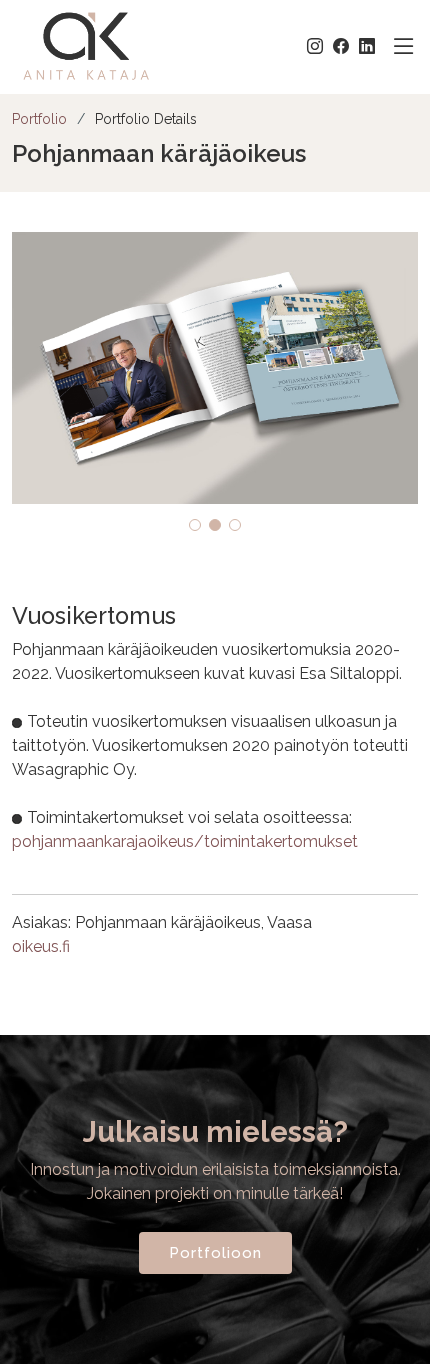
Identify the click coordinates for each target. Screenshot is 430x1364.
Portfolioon (215, 1253)
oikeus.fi (41, 946)
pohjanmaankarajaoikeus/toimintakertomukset (185, 841)
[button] (195, 525)
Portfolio (39, 119)
